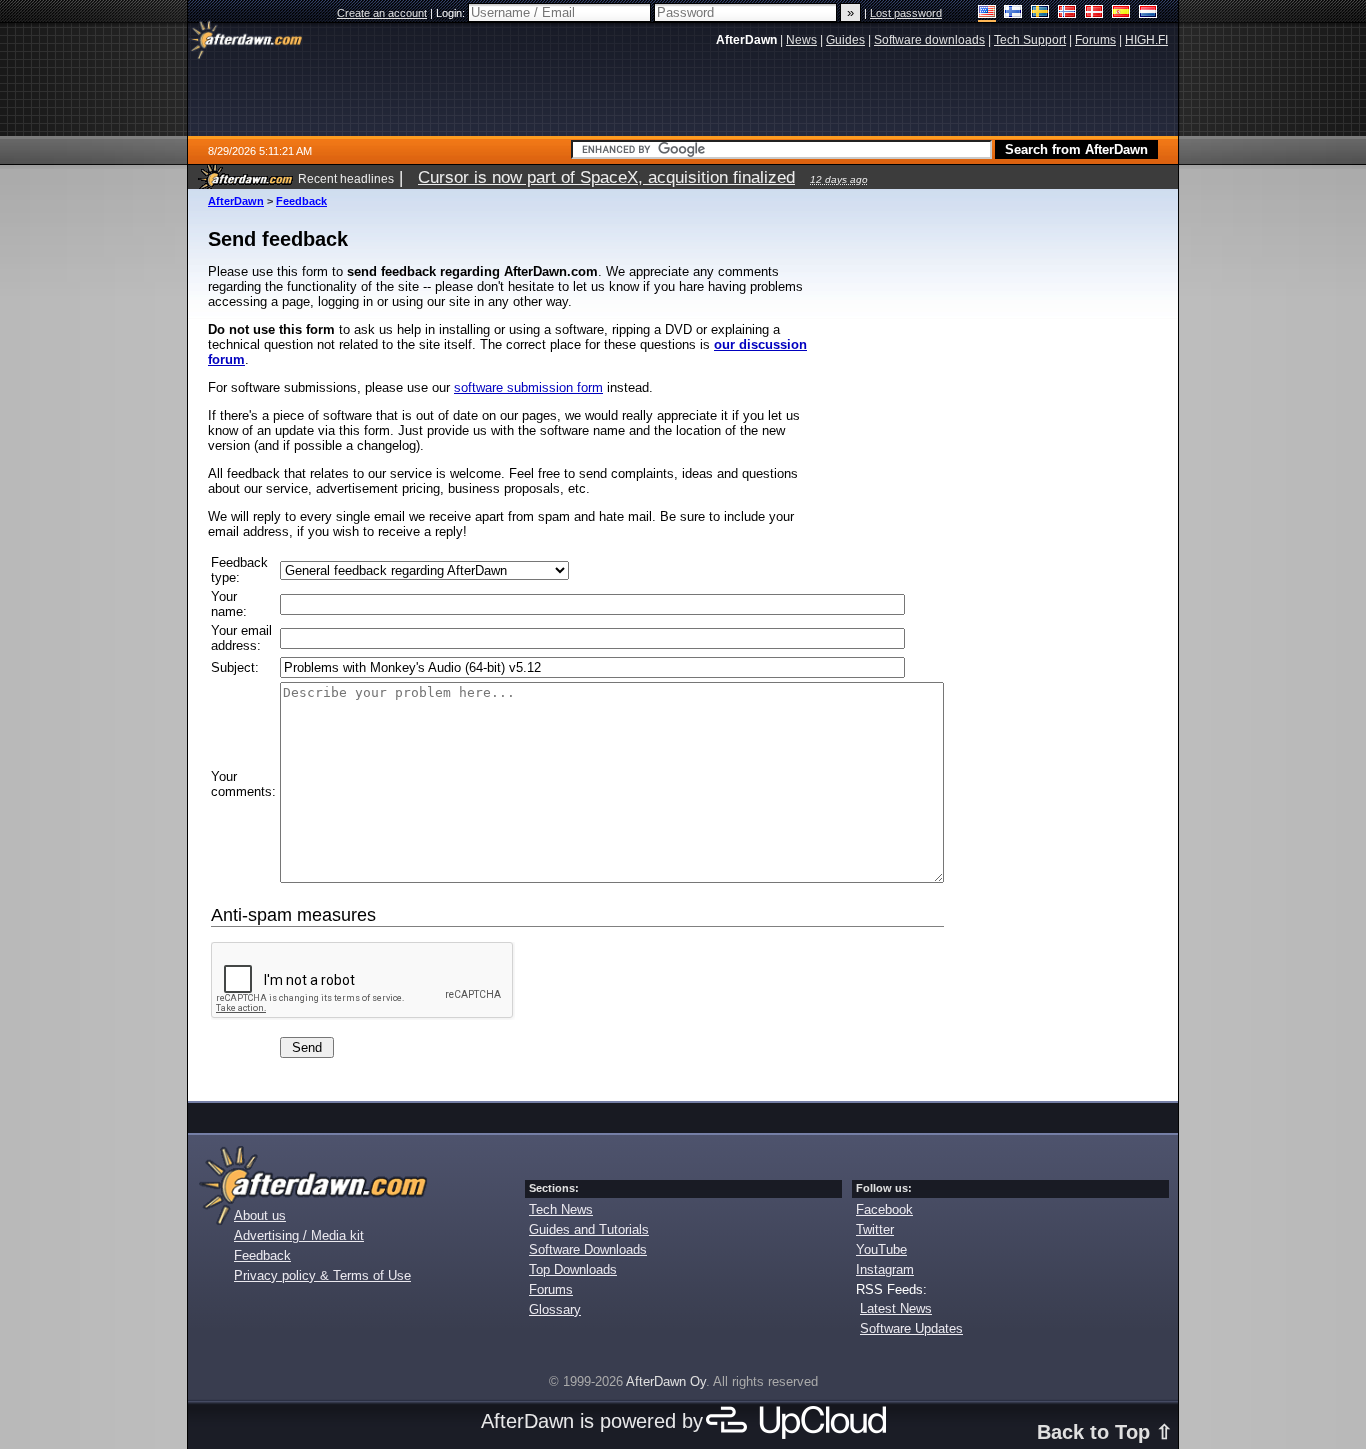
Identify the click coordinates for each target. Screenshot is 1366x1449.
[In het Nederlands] (1148, 13)
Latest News (896, 1308)
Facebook (884, 1209)
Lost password (906, 13)
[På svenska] (1040, 13)
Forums (551, 1289)
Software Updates (911, 1328)
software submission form (528, 387)
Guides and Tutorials (589, 1229)
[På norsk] (1067, 13)
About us (260, 1215)
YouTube (881, 1249)
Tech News (561, 1209)
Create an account (382, 13)
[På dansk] (1094, 13)
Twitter (875, 1229)
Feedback (301, 201)
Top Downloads (573, 1269)
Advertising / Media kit (299, 1235)
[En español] (1121, 13)
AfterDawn (236, 201)
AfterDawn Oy (666, 1381)
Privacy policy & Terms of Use (322, 1275)
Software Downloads (588, 1249)
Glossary (555, 1309)
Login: (452, 13)
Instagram (885, 1269)
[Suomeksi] (1013, 13)
